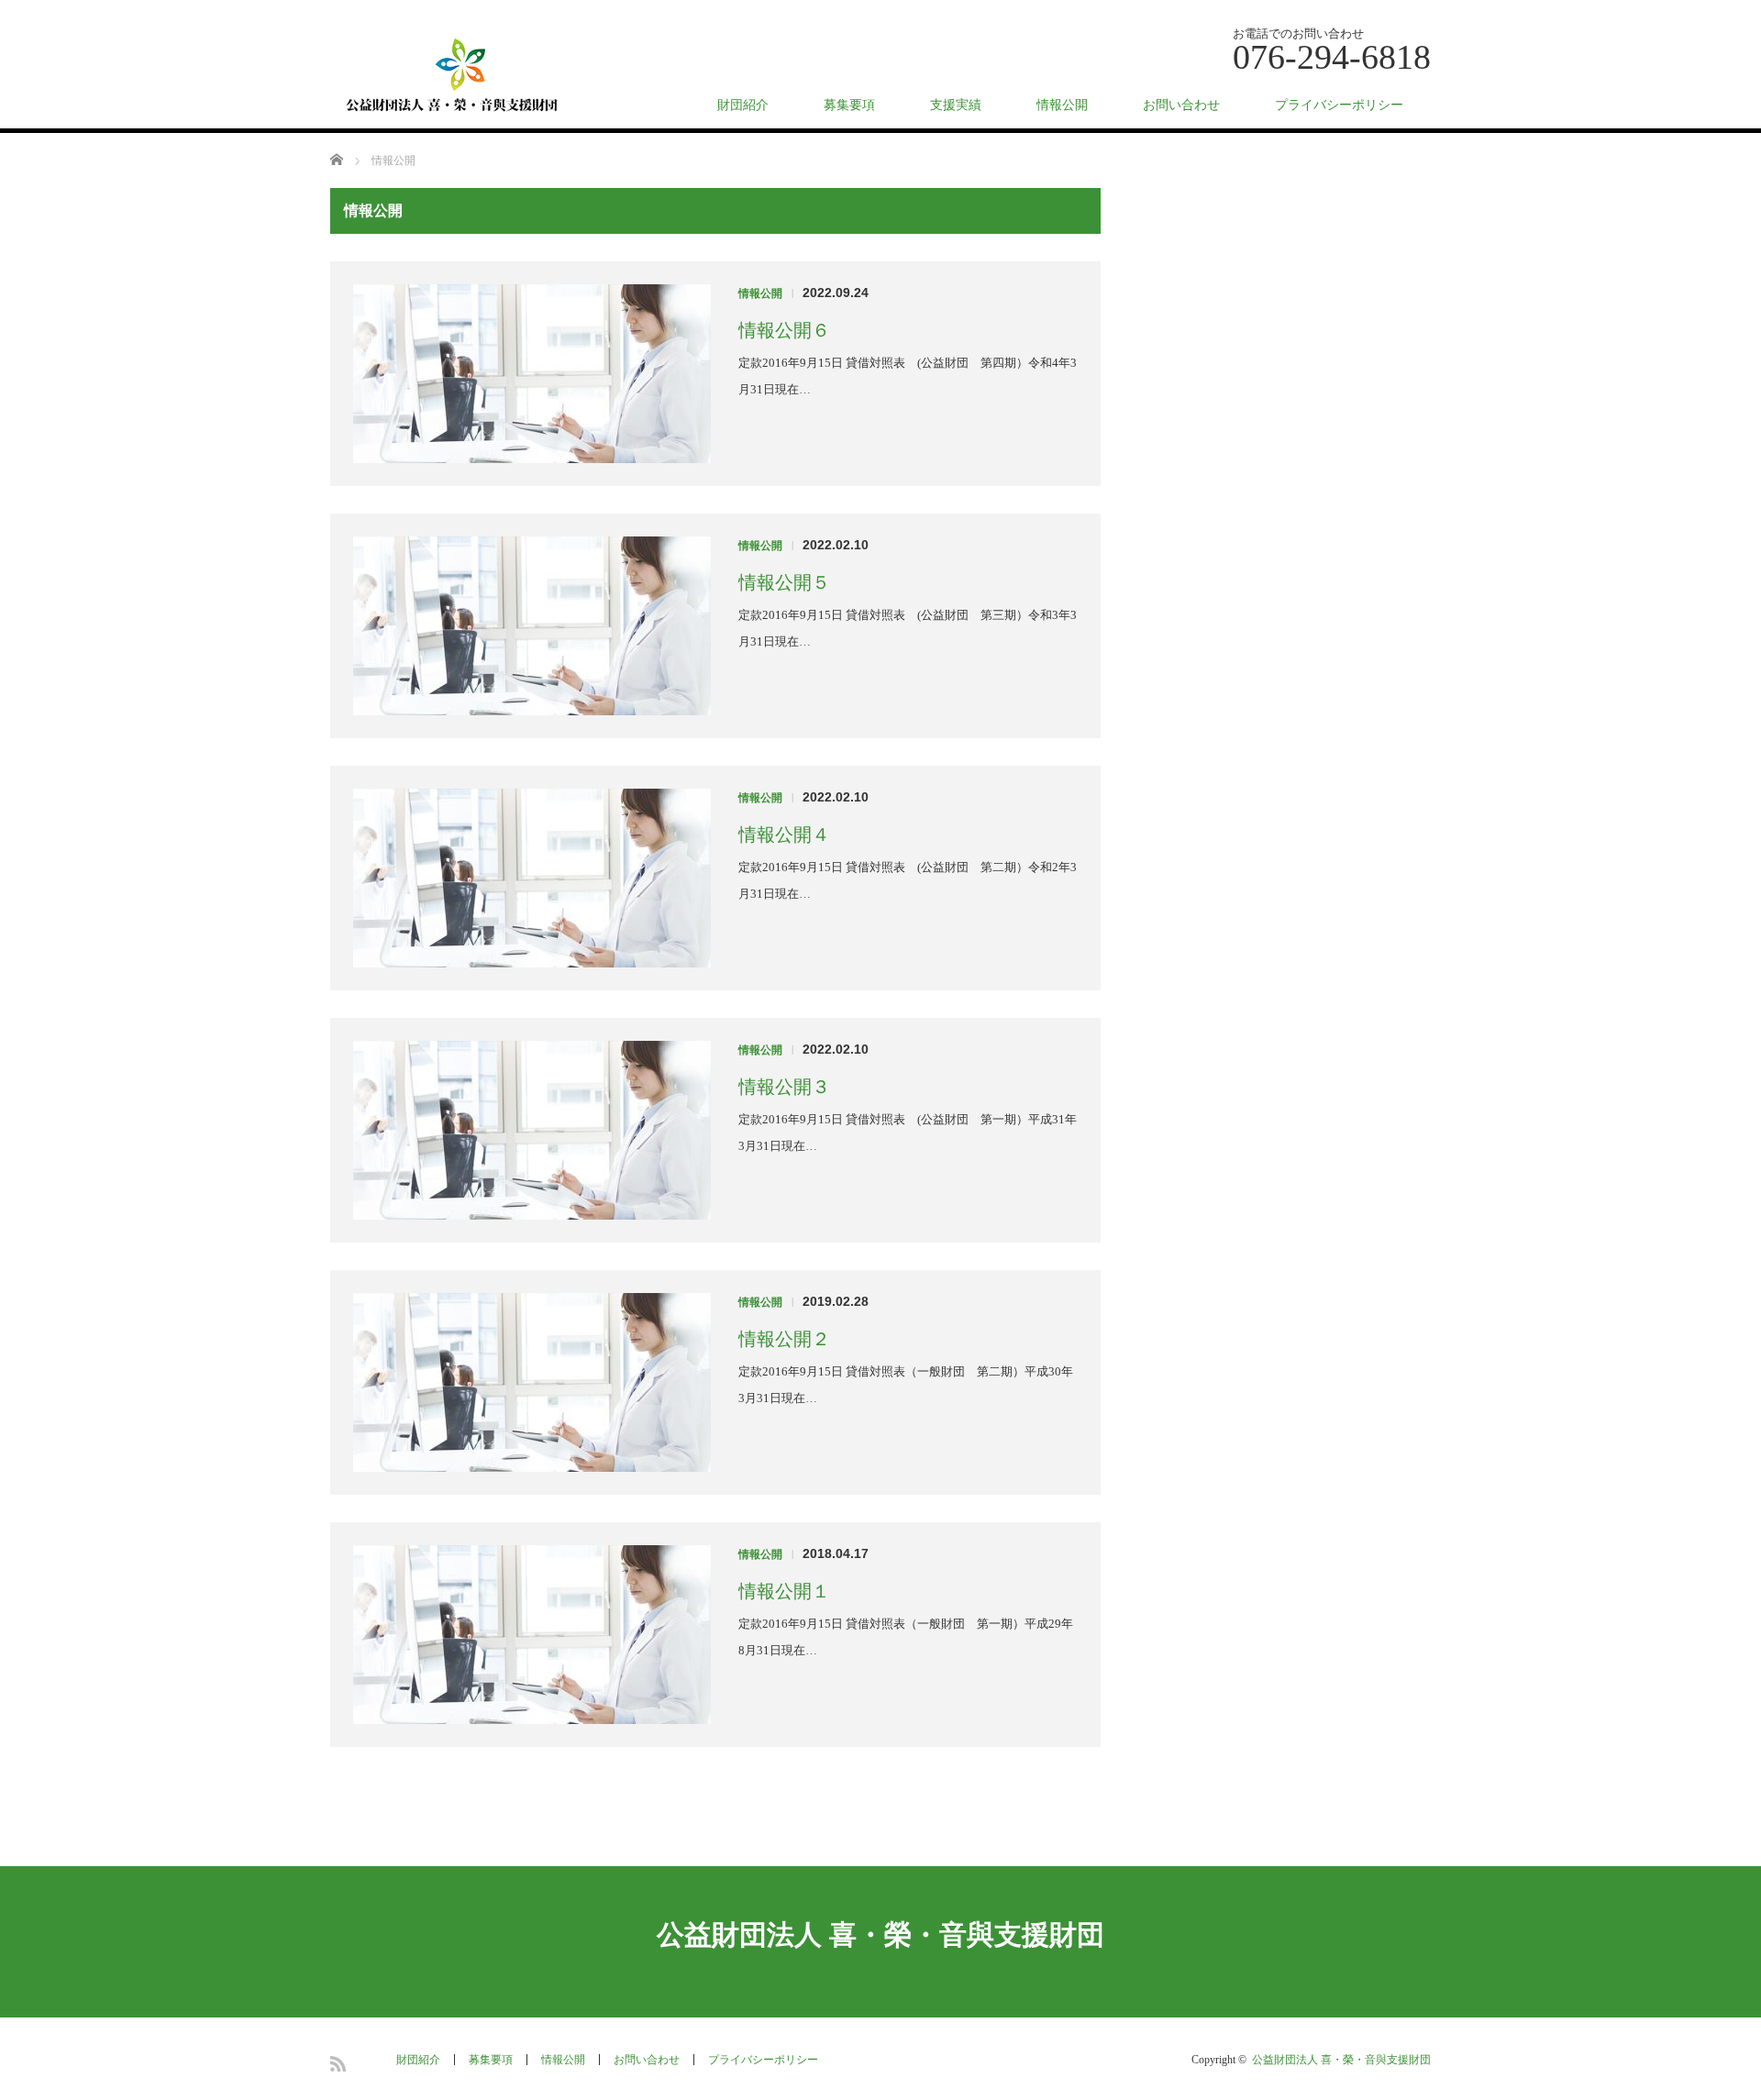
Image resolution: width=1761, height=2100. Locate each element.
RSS (338, 2064)
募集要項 (849, 105)
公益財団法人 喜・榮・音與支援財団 (880, 1934)
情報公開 (1062, 105)
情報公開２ (784, 1339)
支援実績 (956, 105)
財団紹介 (743, 105)
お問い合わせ (1181, 105)
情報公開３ (784, 1087)
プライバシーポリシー (1339, 105)
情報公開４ (784, 834)
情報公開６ (784, 330)
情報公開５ (784, 582)
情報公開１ (784, 1591)
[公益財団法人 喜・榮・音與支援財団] (454, 78)
